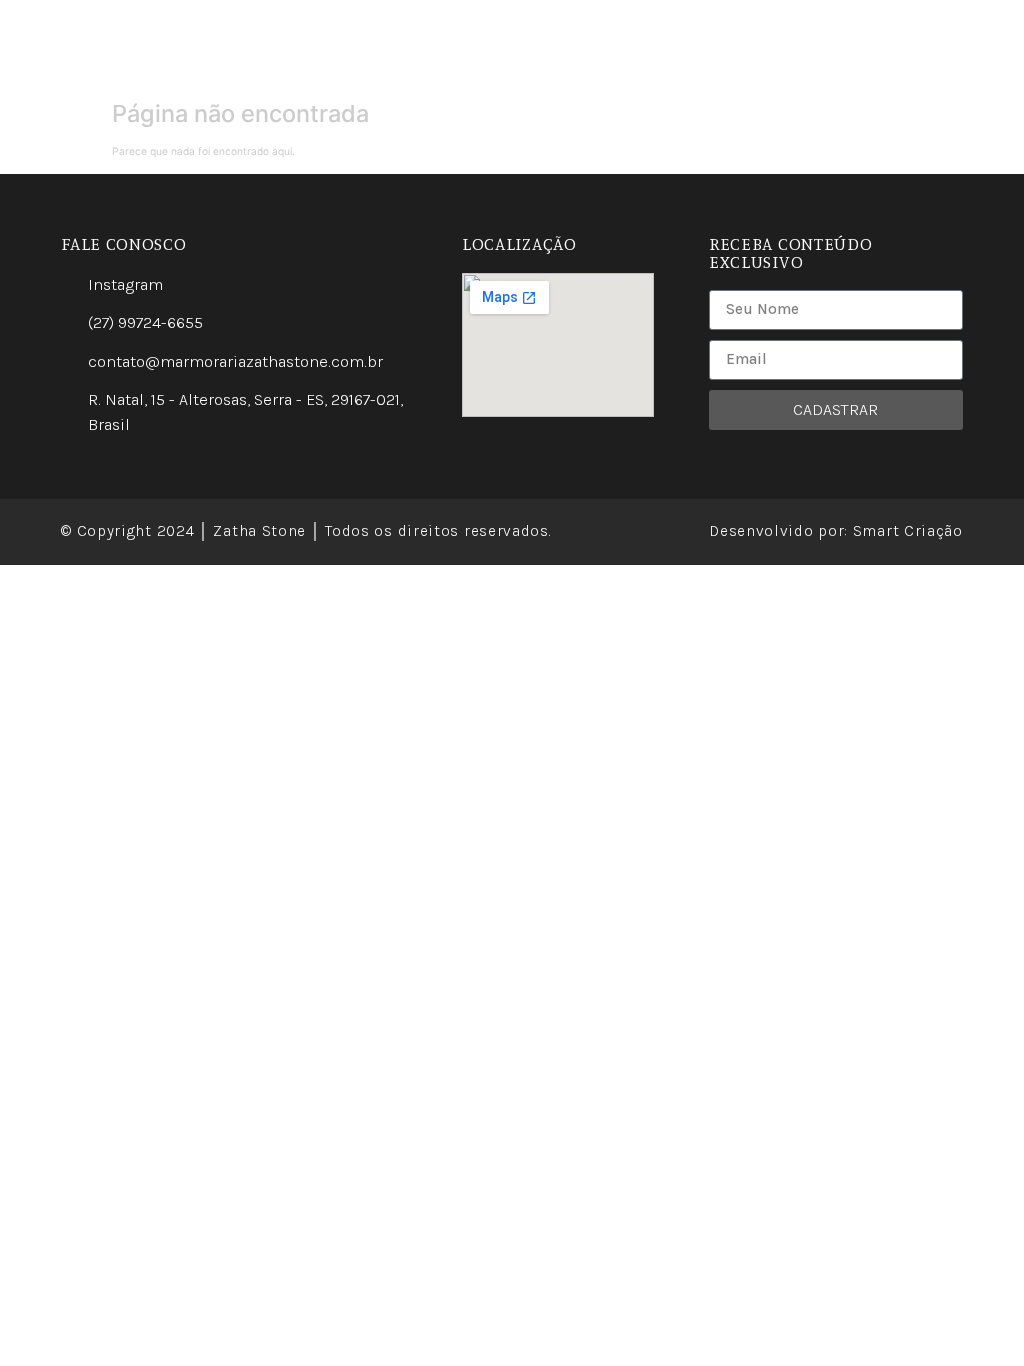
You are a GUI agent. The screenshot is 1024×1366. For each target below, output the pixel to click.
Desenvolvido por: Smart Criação (836, 531)
